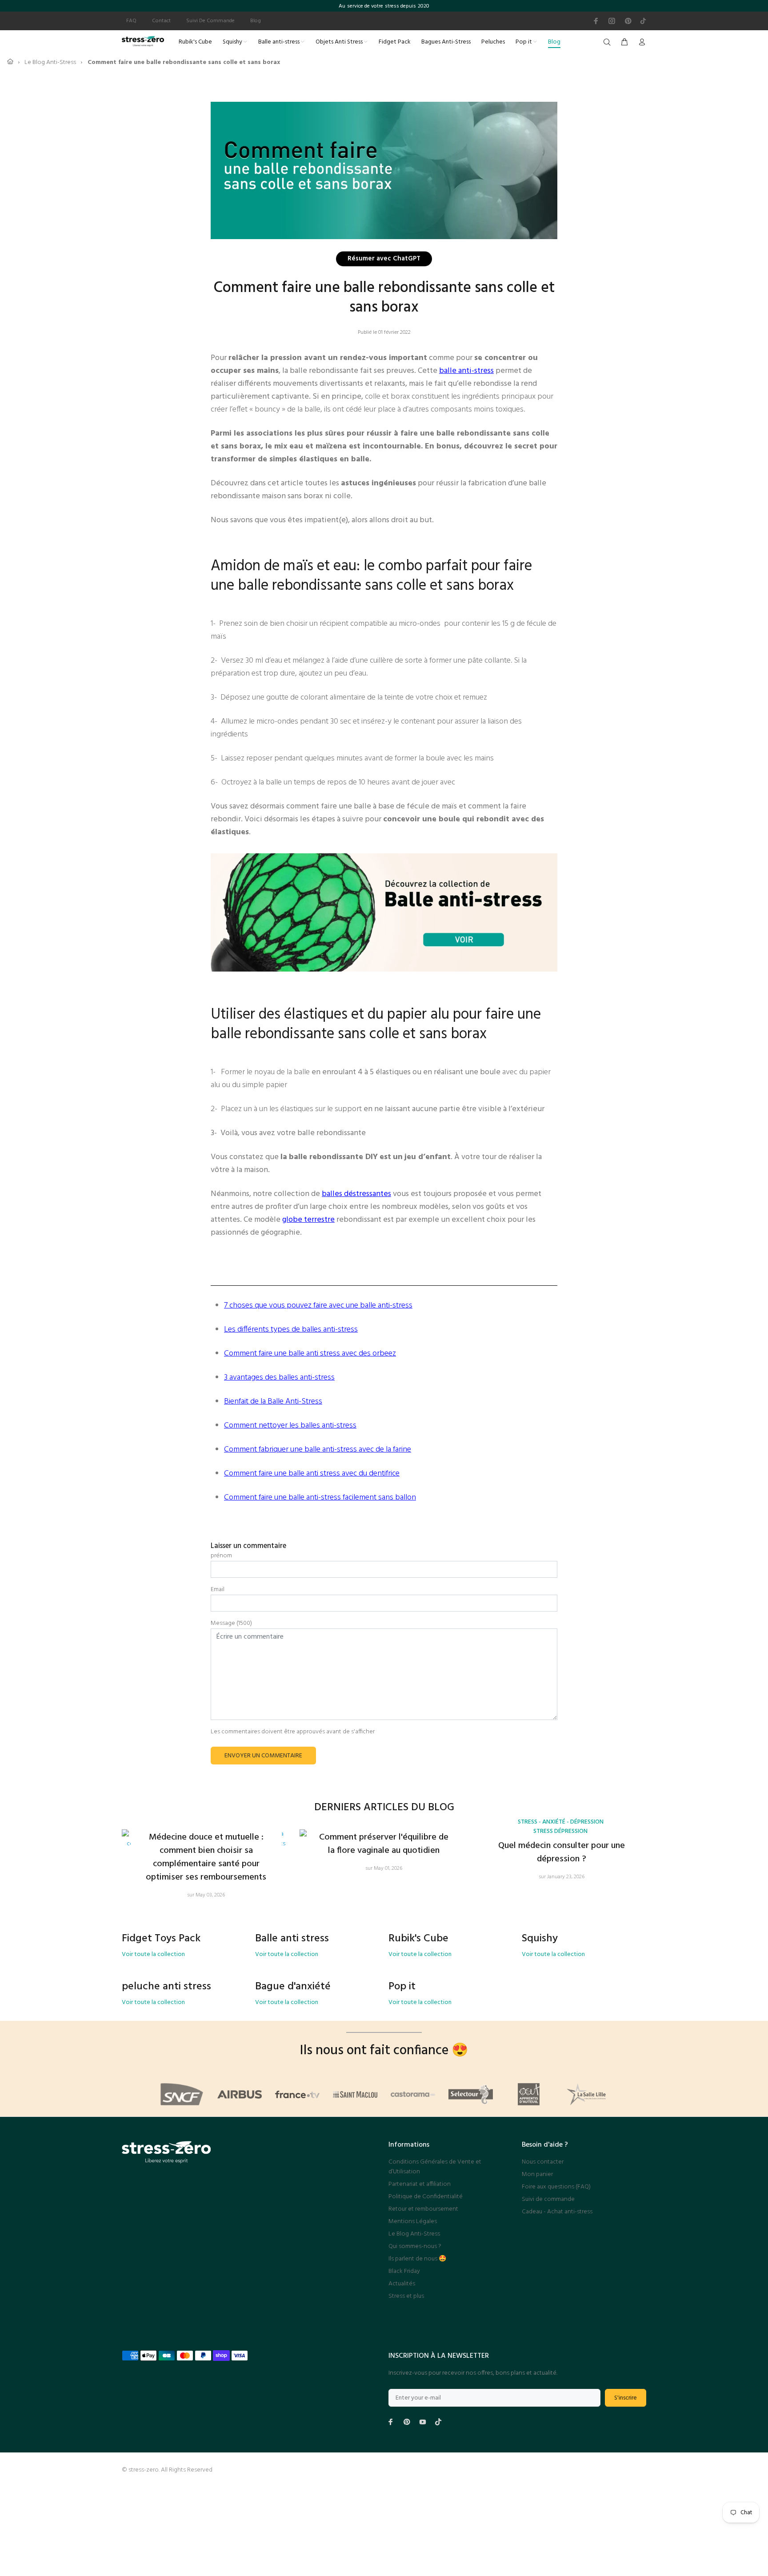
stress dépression (560, 1831)
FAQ (131, 21)
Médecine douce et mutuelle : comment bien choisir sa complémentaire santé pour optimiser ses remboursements (206, 1857)
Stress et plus (406, 2296)
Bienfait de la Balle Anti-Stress (273, 1402)
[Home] (10, 62)
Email (218, 1590)
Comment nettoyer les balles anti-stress (290, 1426)
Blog (256, 21)
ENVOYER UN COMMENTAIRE (263, 1756)
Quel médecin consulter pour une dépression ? (562, 1852)
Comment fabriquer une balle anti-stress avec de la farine (318, 1450)
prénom (221, 1556)
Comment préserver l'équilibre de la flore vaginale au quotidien (384, 1844)
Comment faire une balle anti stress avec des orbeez (310, 1354)
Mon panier (537, 2174)
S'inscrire (626, 2398)
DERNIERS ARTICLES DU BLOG (384, 1808)
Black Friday (404, 2271)
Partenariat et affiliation (420, 2184)
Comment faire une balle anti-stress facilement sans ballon (320, 1498)
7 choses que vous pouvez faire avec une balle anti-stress (318, 1306)
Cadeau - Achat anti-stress (557, 2212)
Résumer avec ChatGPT (384, 260)
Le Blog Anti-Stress (414, 2234)
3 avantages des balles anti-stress (279, 1378)
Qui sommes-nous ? (415, 2246)
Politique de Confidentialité (426, 2197)
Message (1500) (231, 1624)
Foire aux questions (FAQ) (556, 2187)
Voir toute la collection (153, 1955)
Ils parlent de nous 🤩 (417, 2259)
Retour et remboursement (423, 2209)
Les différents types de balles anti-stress (291, 1330)
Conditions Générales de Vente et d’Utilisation (435, 2167)
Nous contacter (543, 2162)
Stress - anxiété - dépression (561, 1822)
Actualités (402, 2284)
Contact (161, 21)
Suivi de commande (548, 2199)
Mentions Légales (413, 2222)
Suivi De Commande (210, 21)
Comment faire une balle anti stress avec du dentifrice (312, 1474)
